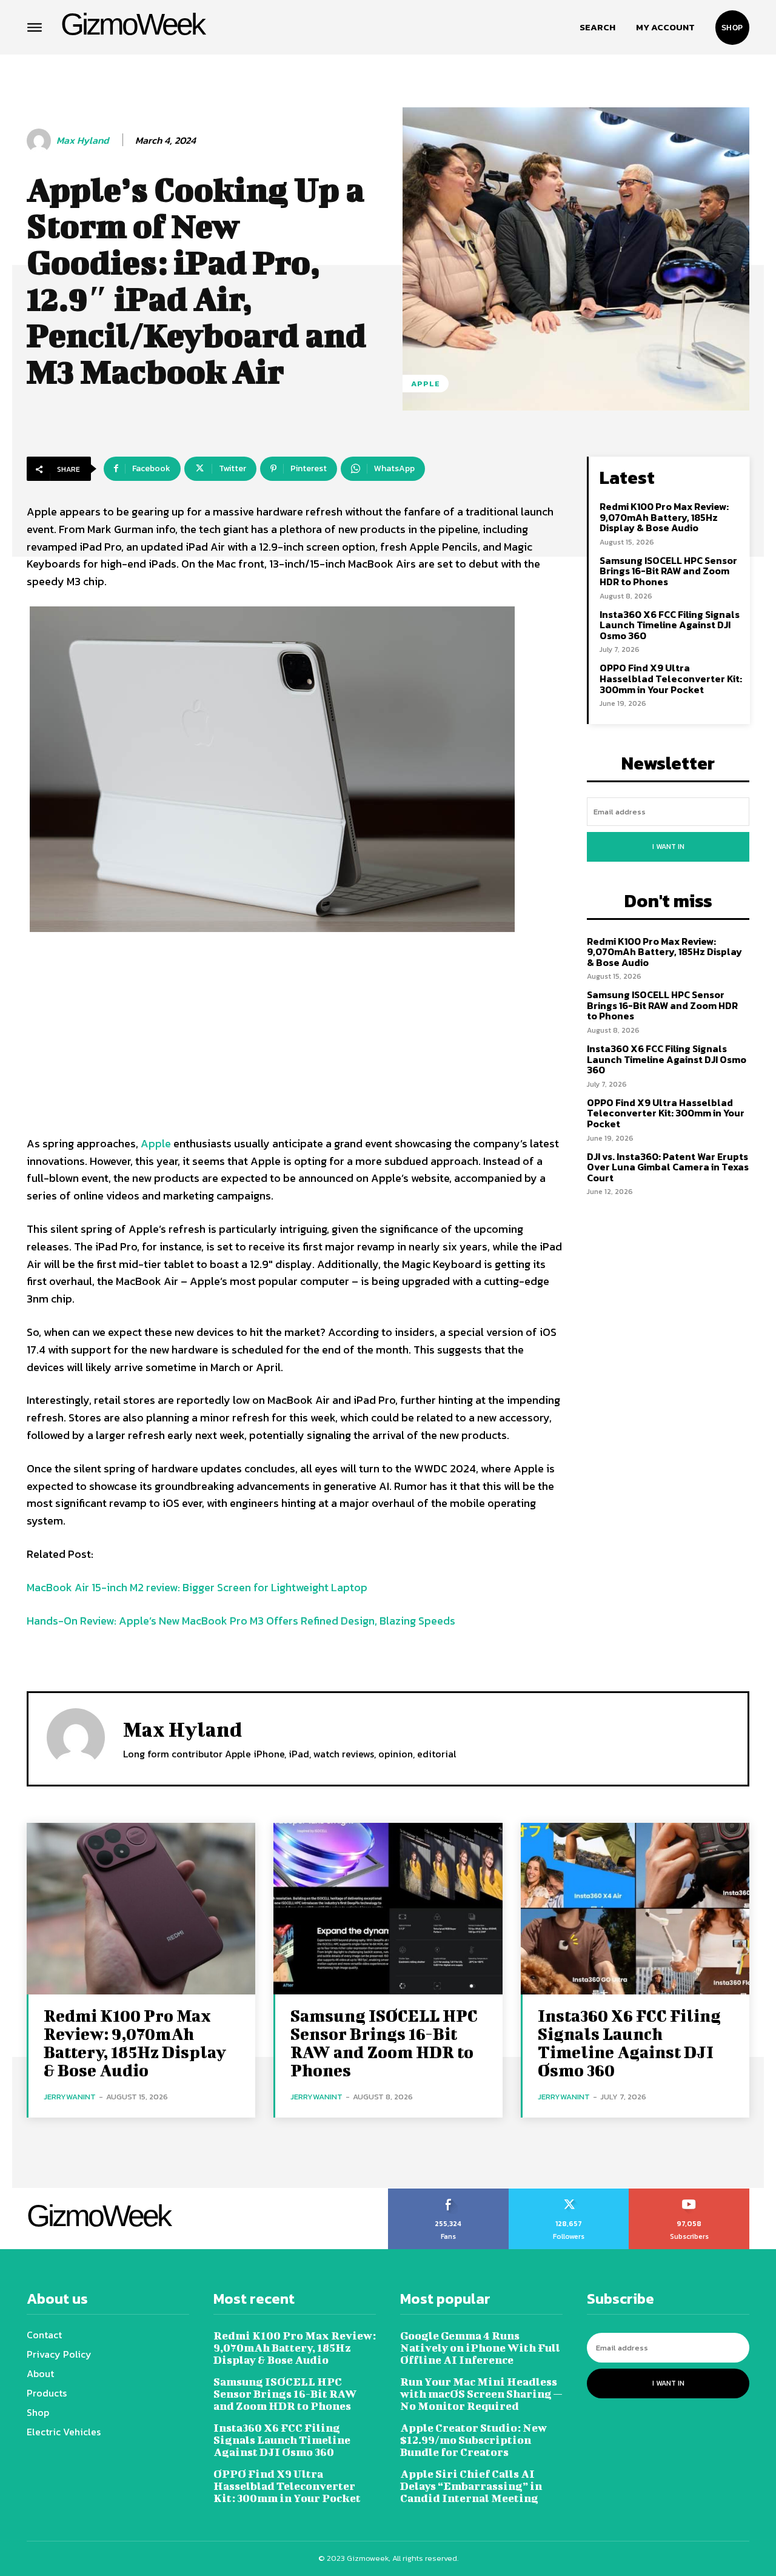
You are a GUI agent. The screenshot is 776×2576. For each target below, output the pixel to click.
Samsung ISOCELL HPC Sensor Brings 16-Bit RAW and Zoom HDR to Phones (668, 571)
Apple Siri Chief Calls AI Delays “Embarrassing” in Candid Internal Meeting (471, 2486)
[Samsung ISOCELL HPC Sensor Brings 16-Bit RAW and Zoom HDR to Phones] (388, 1909)
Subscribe (690, 2193)
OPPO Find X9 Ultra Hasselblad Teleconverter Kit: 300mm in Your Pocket (671, 678)
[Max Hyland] (41, 141)
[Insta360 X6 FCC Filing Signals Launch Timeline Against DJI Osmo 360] (635, 1909)
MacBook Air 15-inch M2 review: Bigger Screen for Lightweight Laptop (197, 1587)
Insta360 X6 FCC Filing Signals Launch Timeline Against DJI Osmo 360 (670, 625)
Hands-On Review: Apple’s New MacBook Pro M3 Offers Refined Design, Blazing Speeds (241, 1621)
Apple (426, 384)
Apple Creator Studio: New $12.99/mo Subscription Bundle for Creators (473, 2440)
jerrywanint (70, 2097)
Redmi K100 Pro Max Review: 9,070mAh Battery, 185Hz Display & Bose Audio (664, 517)
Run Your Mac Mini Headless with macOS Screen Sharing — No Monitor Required (481, 2394)
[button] (597, 27)
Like (448, 2193)
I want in (668, 847)
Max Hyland (82, 140)
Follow (569, 2193)
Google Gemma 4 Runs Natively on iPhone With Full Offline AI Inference (480, 2348)
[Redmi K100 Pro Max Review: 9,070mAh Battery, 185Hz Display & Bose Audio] (141, 1909)
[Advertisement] (295, 1038)
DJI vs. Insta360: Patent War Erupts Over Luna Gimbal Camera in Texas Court (668, 1167)
